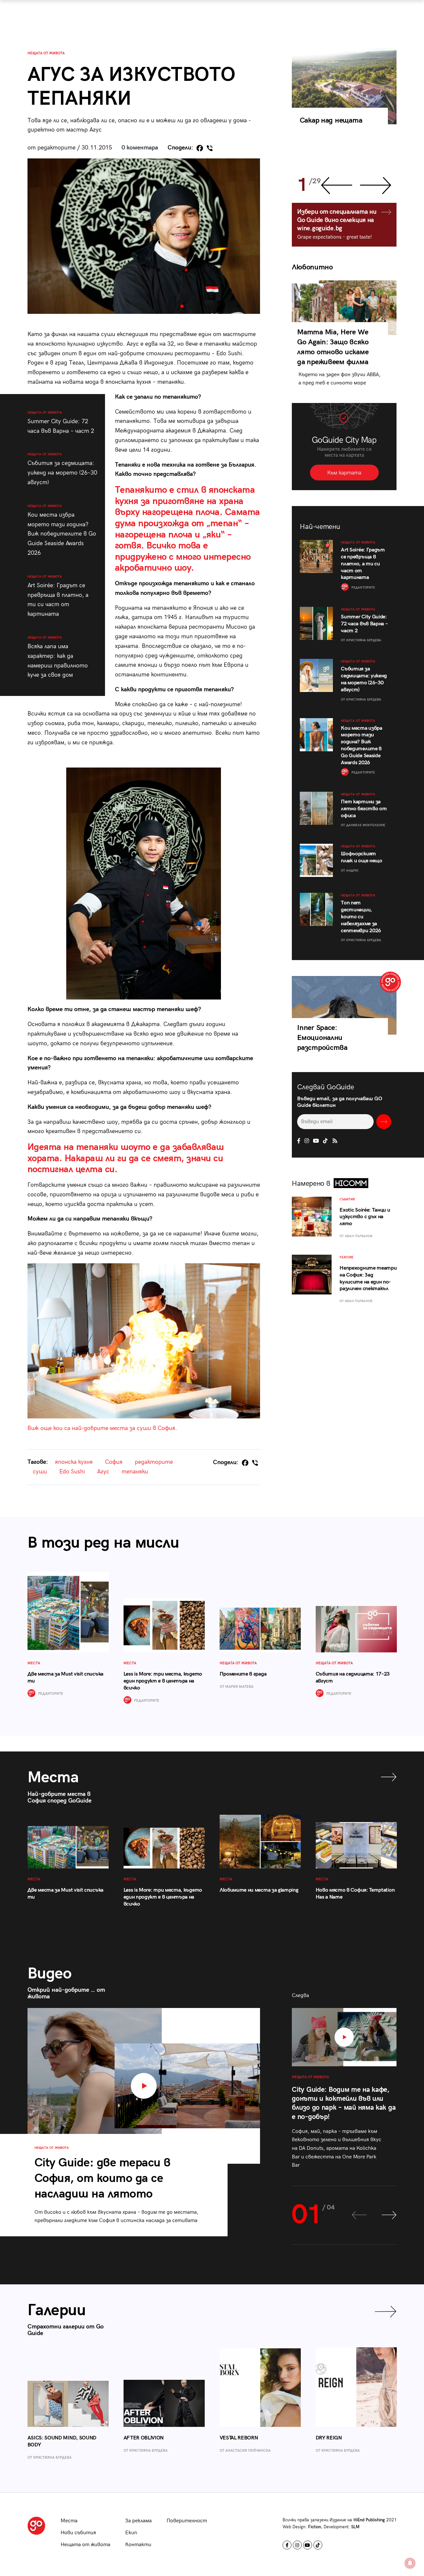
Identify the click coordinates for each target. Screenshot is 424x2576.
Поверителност (187, 2521)
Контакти (138, 2545)
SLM (355, 2527)
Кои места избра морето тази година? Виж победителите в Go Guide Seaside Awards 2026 (62, 530)
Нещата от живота (46, 53)
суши (40, 1472)
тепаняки (135, 1472)
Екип (131, 2533)
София (114, 1462)
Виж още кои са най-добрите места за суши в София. (102, 1428)
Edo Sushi (72, 1472)
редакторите (154, 1462)
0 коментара (140, 148)
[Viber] (210, 148)
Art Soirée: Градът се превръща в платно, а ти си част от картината (58, 596)
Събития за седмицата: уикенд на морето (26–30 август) (62, 469)
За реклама (138, 2521)
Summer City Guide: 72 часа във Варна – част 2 (61, 423)
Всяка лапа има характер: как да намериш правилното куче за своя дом (58, 657)
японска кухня (74, 1462)
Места (69, 2521)
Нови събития (78, 2533)
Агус (103, 1472)
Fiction (315, 2527)
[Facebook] (200, 148)
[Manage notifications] (410, 2563)
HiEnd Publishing (369, 2520)
